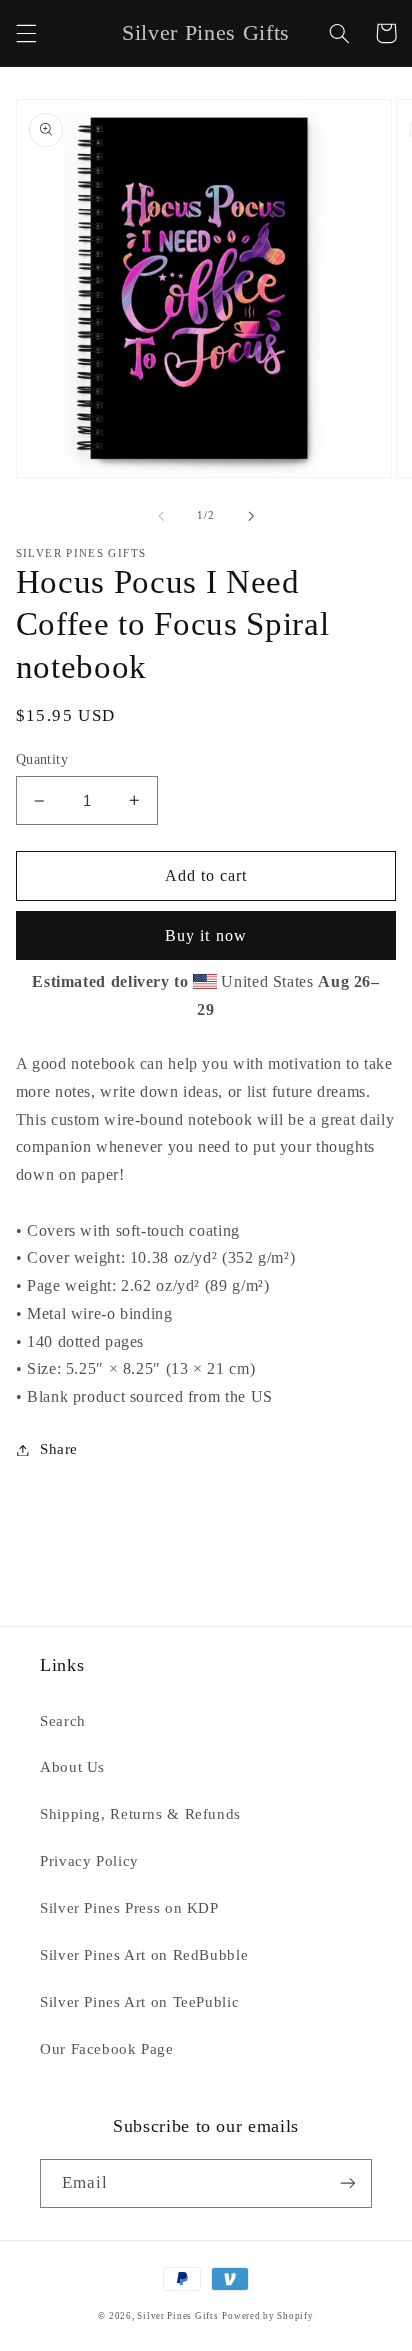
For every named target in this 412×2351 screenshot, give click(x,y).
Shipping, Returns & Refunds (140, 1814)
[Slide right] (251, 516)
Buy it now (206, 935)
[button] (26, 33)
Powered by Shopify (267, 2316)
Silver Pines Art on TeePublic (139, 2002)
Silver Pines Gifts (177, 2316)
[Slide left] (161, 516)
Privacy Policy (89, 1861)
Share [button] (59, 1449)
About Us (72, 1767)
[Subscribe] (348, 2183)
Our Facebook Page (107, 2049)
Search (63, 1721)
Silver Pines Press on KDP (129, 1908)
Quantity (42, 759)
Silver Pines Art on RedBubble (144, 1955)
